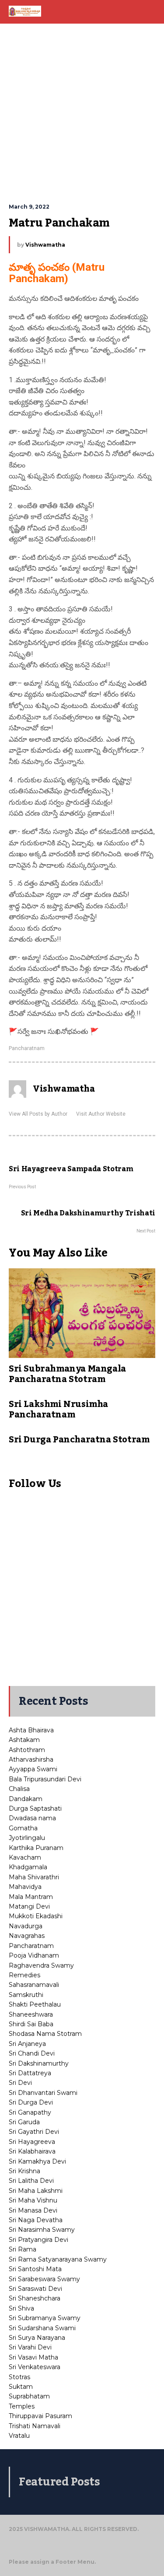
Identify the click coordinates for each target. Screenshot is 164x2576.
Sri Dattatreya (30, 2073)
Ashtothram (27, 1750)
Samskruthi (26, 1995)
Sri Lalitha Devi (31, 2181)
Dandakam (26, 1799)
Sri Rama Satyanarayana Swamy (58, 2259)
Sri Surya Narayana (37, 2338)
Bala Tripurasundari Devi (45, 1779)
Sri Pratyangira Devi (38, 2240)
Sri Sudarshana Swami (42, 2328)
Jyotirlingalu (27, 1838)
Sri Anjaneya (27, 2044)
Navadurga (26, 1926)
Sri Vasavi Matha (33, 2357)
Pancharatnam (27, 1048)
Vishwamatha (45, 245)
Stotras (19, 2377)
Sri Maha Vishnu (33, 2200)
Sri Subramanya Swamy (45, 2318)
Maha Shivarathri (34, 1877)
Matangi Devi (29, 1906)
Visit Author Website (101, 1114)
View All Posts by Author (38, 1114)
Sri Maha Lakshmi (36, 2191)
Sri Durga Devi (31, 2102)
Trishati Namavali (35, 2426)
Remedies (24, 1975)
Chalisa (19, 1789)
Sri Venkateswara (35, 2367)
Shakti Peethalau (35, 2004)
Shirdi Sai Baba (31, 2024)
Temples (22, 2406)
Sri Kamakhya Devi (37, 2161)
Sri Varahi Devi (30, 2347)
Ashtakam (24, 1740)
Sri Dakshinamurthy (39, 2063)
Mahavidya (25, 1887)
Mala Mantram (31, 1897)
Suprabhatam (29, 2396)
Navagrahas (27, 1936)
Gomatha (23, 1828)
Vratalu (19, 2436)
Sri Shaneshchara (35, 2298)
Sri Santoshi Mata (35, 2269)
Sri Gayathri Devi (34, 2132)
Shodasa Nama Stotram (45, 2034)
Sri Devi (20, 2083)
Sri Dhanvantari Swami (43, 2093)
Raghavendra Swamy (41, 1965)
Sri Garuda (24, 2122)
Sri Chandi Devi (32, 2053)
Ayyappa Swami (33, 1769)
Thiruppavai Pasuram (40, 2416)
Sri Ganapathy (30, 2112)
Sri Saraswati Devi (35, 2289)
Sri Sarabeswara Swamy (44, 2279)
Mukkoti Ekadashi (36, 1916)
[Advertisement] (82, 113)
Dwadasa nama (32, 1818)
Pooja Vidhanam (34, 1955)
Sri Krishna (24, 2171)
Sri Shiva (21, 2308)
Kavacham (25, 1857)
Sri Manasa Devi (33, 2210)
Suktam (21, 2387)
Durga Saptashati (35, 1808)
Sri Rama (23, 2249)
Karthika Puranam (36, 1848)
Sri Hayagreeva (32, 2142)
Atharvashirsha (31, 1759)
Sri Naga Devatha (36, 2220)
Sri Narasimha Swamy (42, 2230)
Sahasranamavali (34, 1985)
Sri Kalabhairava (32, 2151)
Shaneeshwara (31, 2014)
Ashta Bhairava (31, 1730)
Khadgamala (28, 1867)
